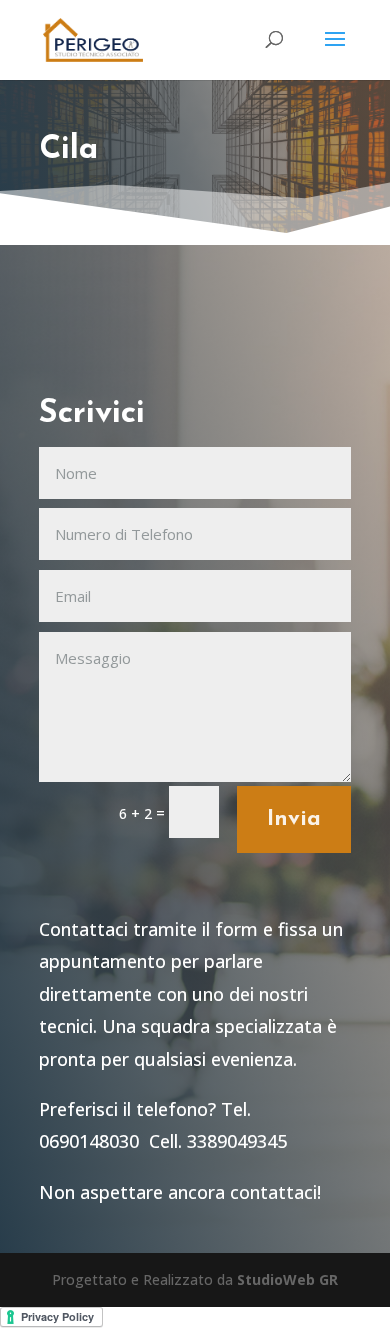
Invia (294, 819)
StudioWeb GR (287, 1279)
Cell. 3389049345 (218, 1141)
